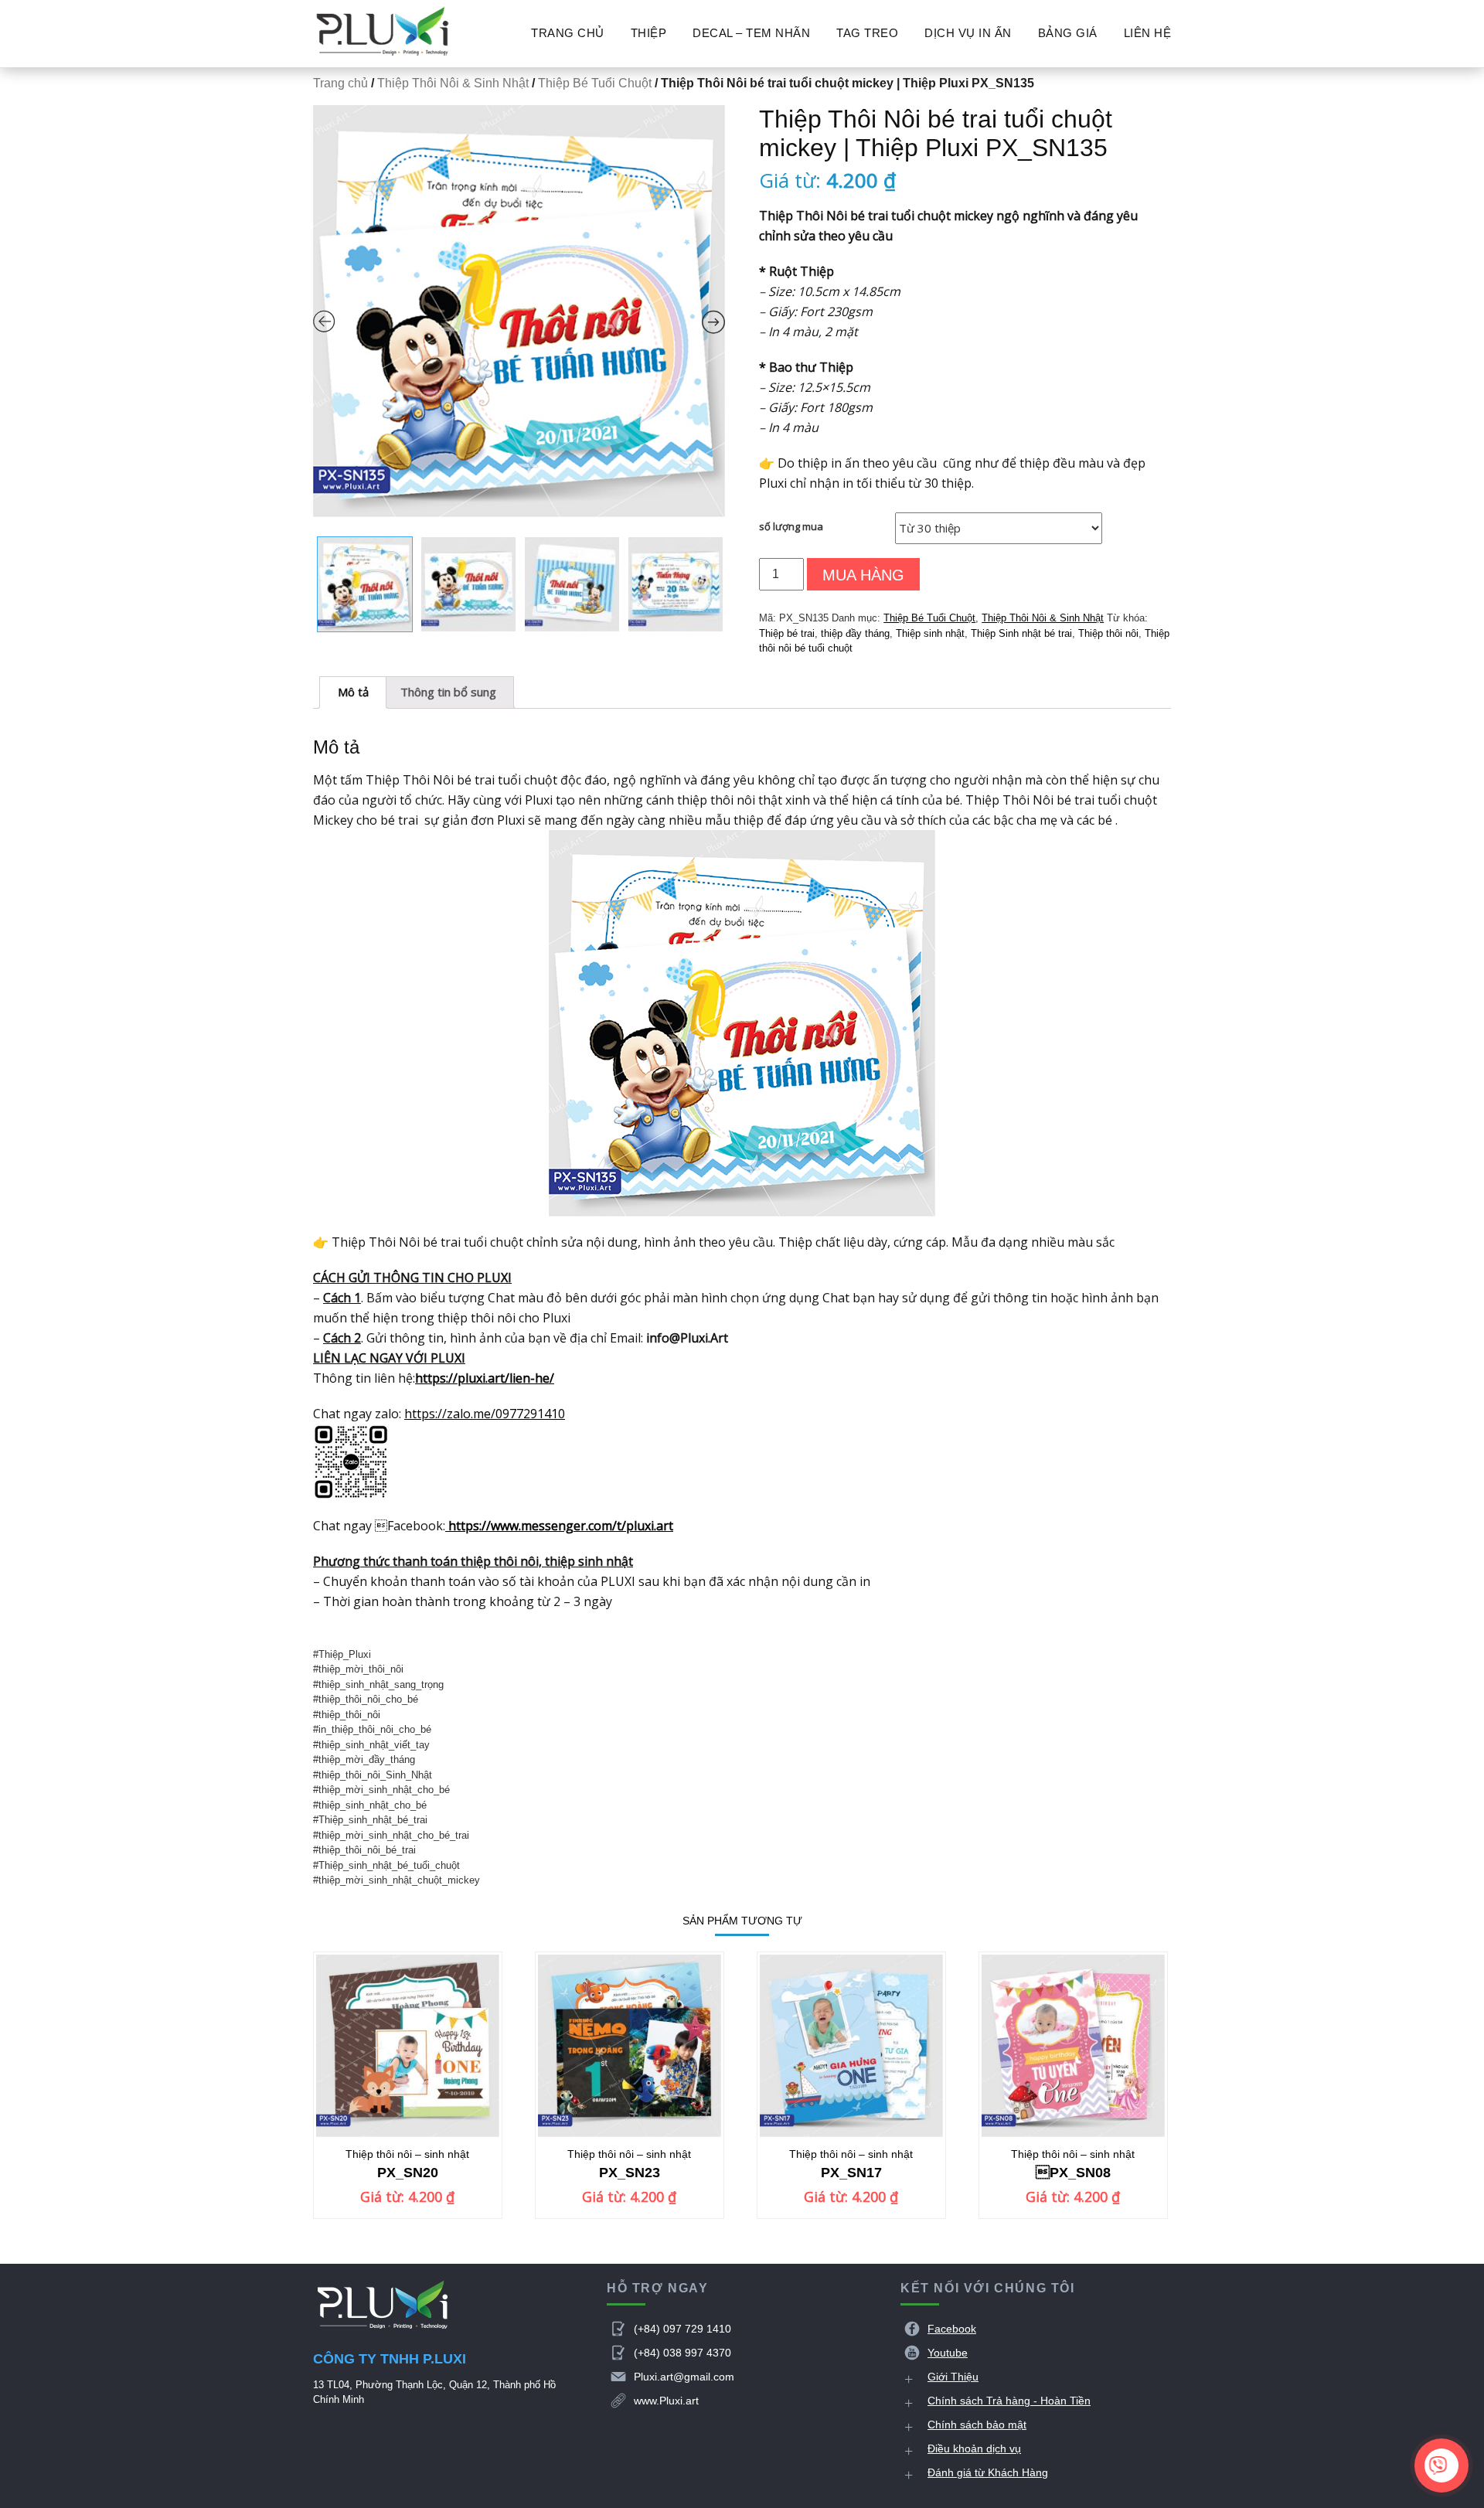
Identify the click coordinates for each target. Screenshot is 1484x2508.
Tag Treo (867, 33)
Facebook (952, 2329)
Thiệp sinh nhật (930, 633)
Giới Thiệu (953, 2377)
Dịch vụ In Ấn (968, 33)
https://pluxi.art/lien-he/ (485, 1378)
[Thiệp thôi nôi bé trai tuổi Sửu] (519, 311)
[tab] (353, 693)
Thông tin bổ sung (448, 692)
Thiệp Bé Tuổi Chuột (595, 83)
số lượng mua (791, 526)
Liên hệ (1148, 33)
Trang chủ (568, 33)
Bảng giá (1068, 33)
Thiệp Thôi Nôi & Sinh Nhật (453, 83)
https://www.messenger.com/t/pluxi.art (559, 1526)
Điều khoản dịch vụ (974, 2448)
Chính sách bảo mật (977, 2425)
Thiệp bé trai (787, 633)
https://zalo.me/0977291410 (485, 1414)
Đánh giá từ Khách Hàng (988, 2472)
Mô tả (353, 692)
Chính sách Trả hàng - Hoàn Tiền (1009, 2401)
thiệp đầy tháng (855, 633)
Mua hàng (863, 575)
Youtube (948, 2353)
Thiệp (649, 33)
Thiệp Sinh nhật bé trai (1021, 633)
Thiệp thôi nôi (1108, 633)
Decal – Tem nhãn (751, 33)
